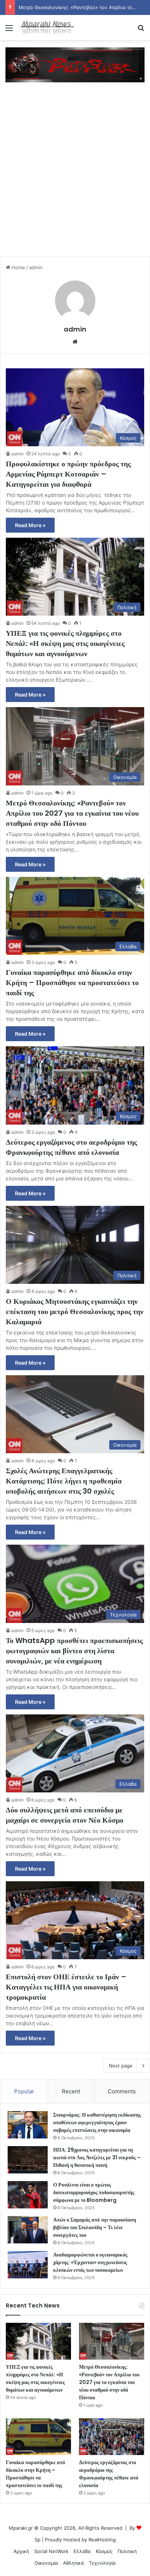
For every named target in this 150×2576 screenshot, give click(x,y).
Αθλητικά (73, 2563)
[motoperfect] (75, 64)
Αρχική (21, 2551)
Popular (24, 2091)
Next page (121, 2066)
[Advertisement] (75, 176)
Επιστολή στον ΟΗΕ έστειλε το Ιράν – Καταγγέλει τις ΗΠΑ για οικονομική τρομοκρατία (66, 1987)
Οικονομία (46, 2563)
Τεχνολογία (102, 2563)
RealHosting (102, 2540)
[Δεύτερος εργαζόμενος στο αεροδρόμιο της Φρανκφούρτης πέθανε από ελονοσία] (112, 2437)
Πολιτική (127, 2551)
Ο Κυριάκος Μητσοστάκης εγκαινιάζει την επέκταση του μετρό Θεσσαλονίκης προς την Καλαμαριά (75, 1311)
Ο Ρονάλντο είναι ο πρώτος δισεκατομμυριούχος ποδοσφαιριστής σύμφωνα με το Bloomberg (94, 2192)
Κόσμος (104, 2551)
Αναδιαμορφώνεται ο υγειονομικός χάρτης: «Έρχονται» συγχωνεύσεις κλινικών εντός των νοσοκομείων (90, 2262)
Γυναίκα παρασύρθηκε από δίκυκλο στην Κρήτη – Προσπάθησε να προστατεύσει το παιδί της (72, 983)
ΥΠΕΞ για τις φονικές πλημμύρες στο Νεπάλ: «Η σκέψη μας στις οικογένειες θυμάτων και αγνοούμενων (65, 643)
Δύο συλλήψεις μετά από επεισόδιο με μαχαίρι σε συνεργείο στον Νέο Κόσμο (65, 1815)
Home (18, 267)
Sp (37, 2540)
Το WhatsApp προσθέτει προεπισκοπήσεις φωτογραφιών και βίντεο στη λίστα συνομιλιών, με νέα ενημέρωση (74, 1651)
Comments (122, 2091)
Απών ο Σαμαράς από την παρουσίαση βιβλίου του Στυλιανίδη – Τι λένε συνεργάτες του (95, 2227)
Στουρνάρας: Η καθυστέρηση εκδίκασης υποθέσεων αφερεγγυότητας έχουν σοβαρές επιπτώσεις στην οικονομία (97, 2122)
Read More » (30, 525)
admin (75, 329)
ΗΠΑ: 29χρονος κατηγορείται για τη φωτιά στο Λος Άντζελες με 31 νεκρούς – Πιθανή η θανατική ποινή (97, 2157)
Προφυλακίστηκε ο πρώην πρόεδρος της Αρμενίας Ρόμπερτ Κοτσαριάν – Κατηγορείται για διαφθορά (68, 474)
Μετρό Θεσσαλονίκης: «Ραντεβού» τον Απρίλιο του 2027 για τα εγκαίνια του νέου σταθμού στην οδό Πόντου (72, 813)
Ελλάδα (82, 2551)
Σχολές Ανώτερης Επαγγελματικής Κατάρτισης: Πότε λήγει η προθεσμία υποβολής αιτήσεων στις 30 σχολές (64, 1481)
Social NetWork (51, 2551)
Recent (71, 2091)
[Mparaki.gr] (47, 28)
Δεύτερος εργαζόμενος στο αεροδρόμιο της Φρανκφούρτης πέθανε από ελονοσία (71, 1147)
